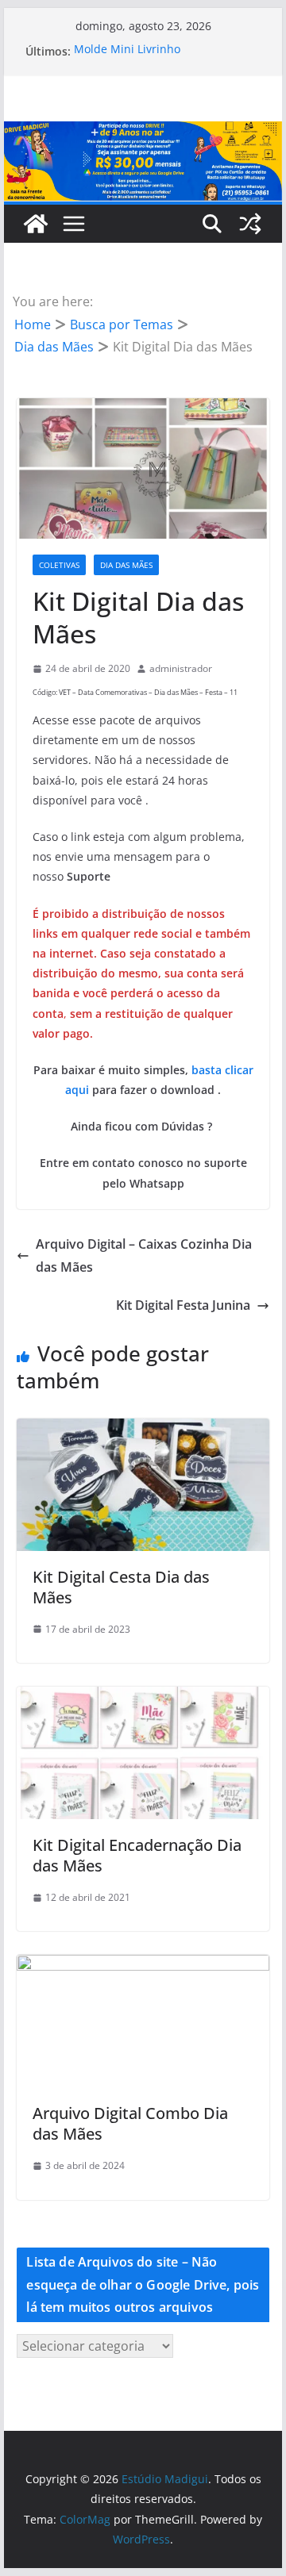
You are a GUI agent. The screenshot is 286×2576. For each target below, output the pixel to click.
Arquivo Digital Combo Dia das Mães (130, 2123)
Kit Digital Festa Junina (183, 1305)
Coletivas (59, 565)
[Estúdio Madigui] (143, 132)
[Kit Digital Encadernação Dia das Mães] (143, 1698)
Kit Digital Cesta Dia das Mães (121, 1587)
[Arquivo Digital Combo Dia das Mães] (143, 1966)
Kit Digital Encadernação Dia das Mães (137, 1855)
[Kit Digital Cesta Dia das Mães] (143, 1430)
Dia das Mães (126, 565)
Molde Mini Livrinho (127, 51)
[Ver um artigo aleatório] (250, 224)
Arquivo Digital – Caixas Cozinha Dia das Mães (144, 1255)
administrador (181, 668)
